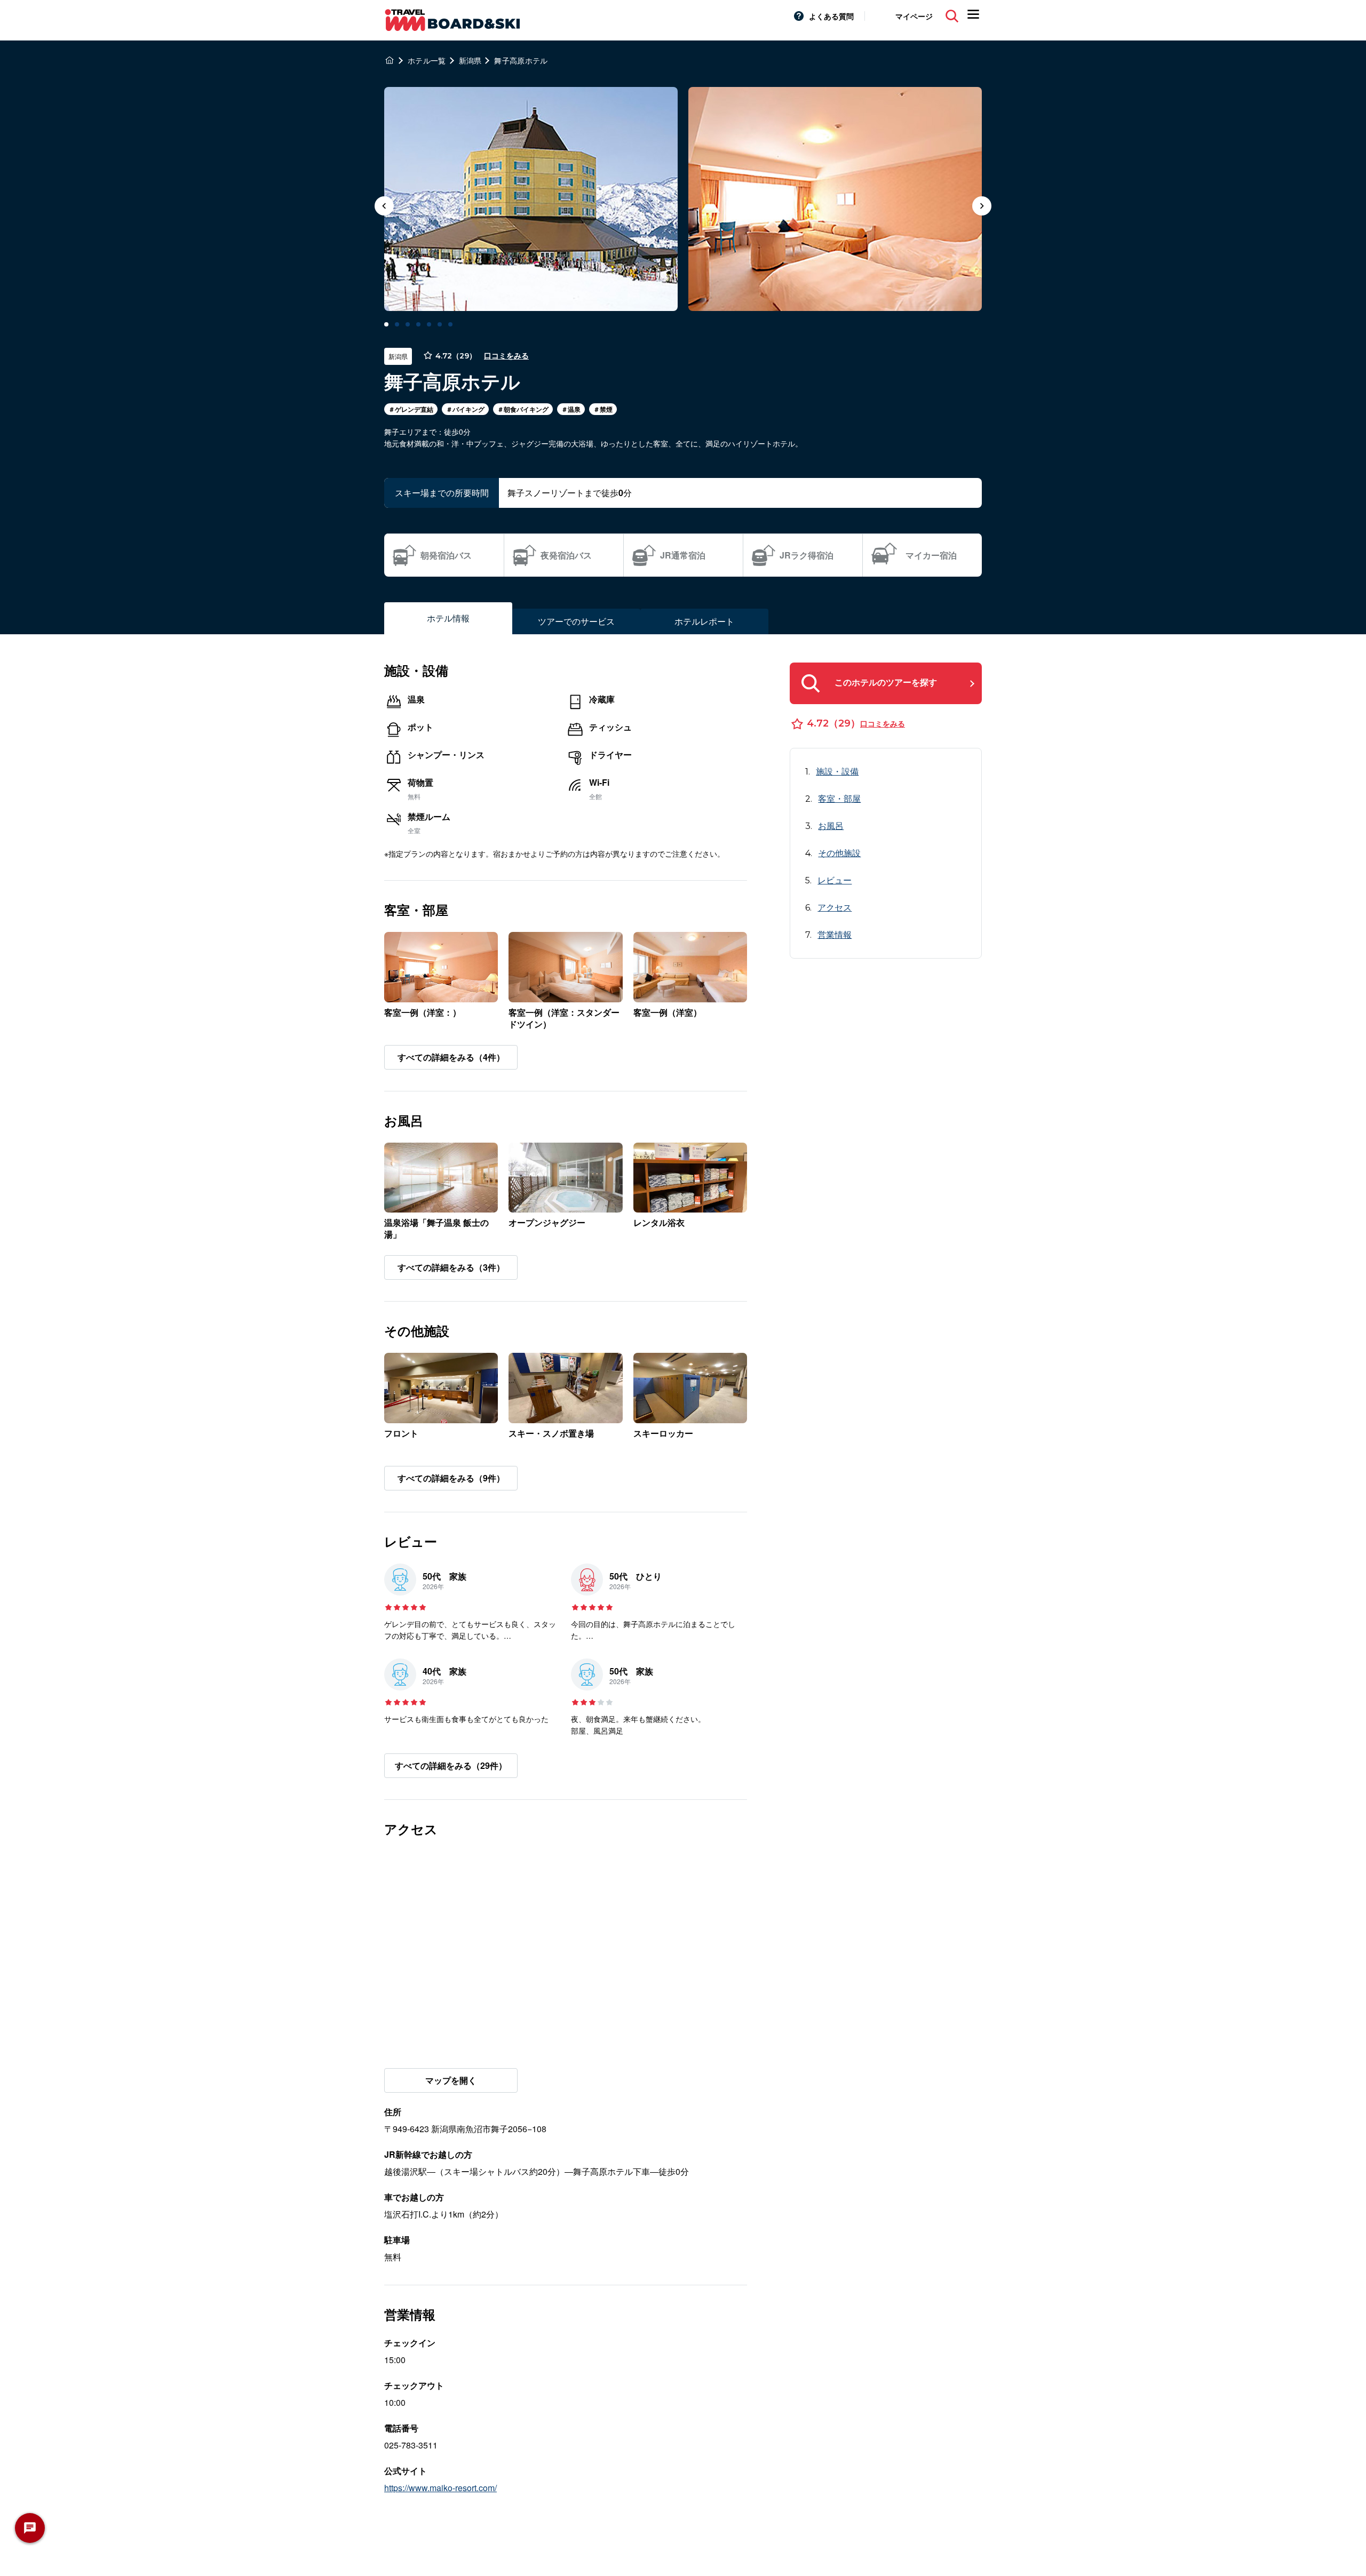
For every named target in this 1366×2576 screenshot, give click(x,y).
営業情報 (835, 934)
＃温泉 (571, 409)
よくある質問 (831, 16)
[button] (982, 207)
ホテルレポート (704, 621)
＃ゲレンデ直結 (411, 409)
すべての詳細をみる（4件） (451, 1057)
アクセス (835, 907)
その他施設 (839, 853)
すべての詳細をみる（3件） (451, 1267)
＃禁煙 (603, 409)
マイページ (914, 16)
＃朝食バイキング (523, 409)
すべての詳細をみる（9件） (451, 1478)
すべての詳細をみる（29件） (451, 1765)
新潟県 (398, 356)
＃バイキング (465, 409)
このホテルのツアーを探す (886, 682)
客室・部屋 (839, 798)
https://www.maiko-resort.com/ (440, 2488)
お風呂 (831, 826)
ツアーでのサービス (576, 621)
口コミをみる (506, 356)
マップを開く (451, 2080)
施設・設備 (837, 771)
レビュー (835, 880)
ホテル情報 (448, 618)
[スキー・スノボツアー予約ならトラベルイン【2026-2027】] (390, 60)
